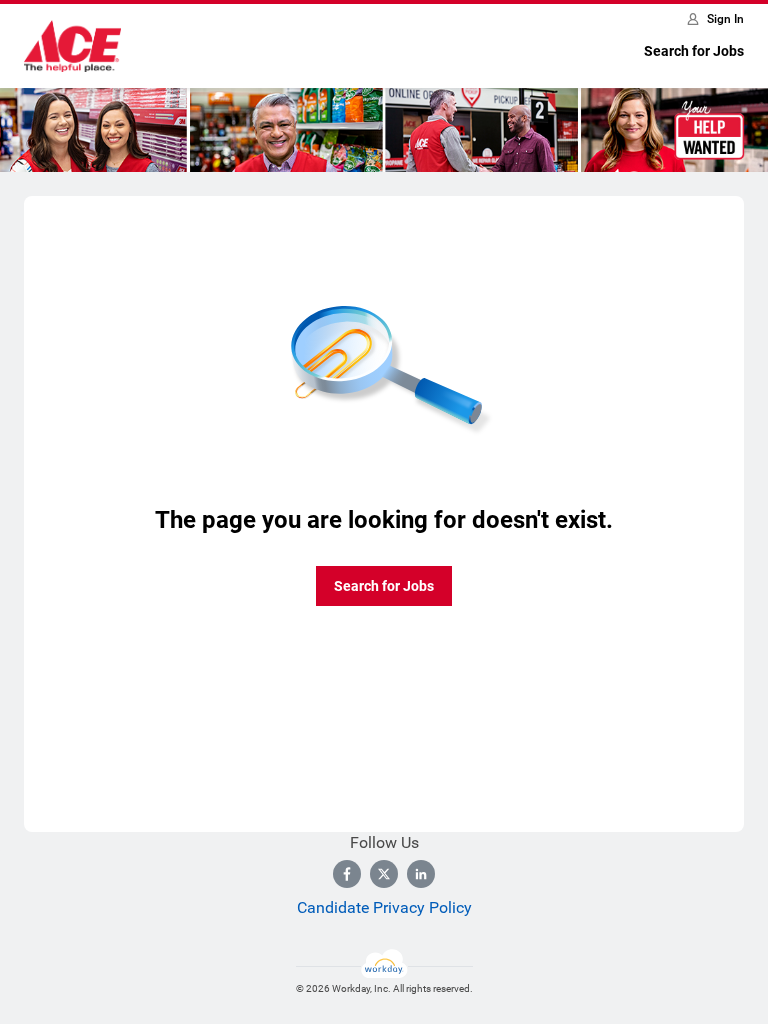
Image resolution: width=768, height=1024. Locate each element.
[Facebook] (347, 874)
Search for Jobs (694, 51)
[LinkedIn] (421, 874)
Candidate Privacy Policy (384, 907)
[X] (384, 874)
